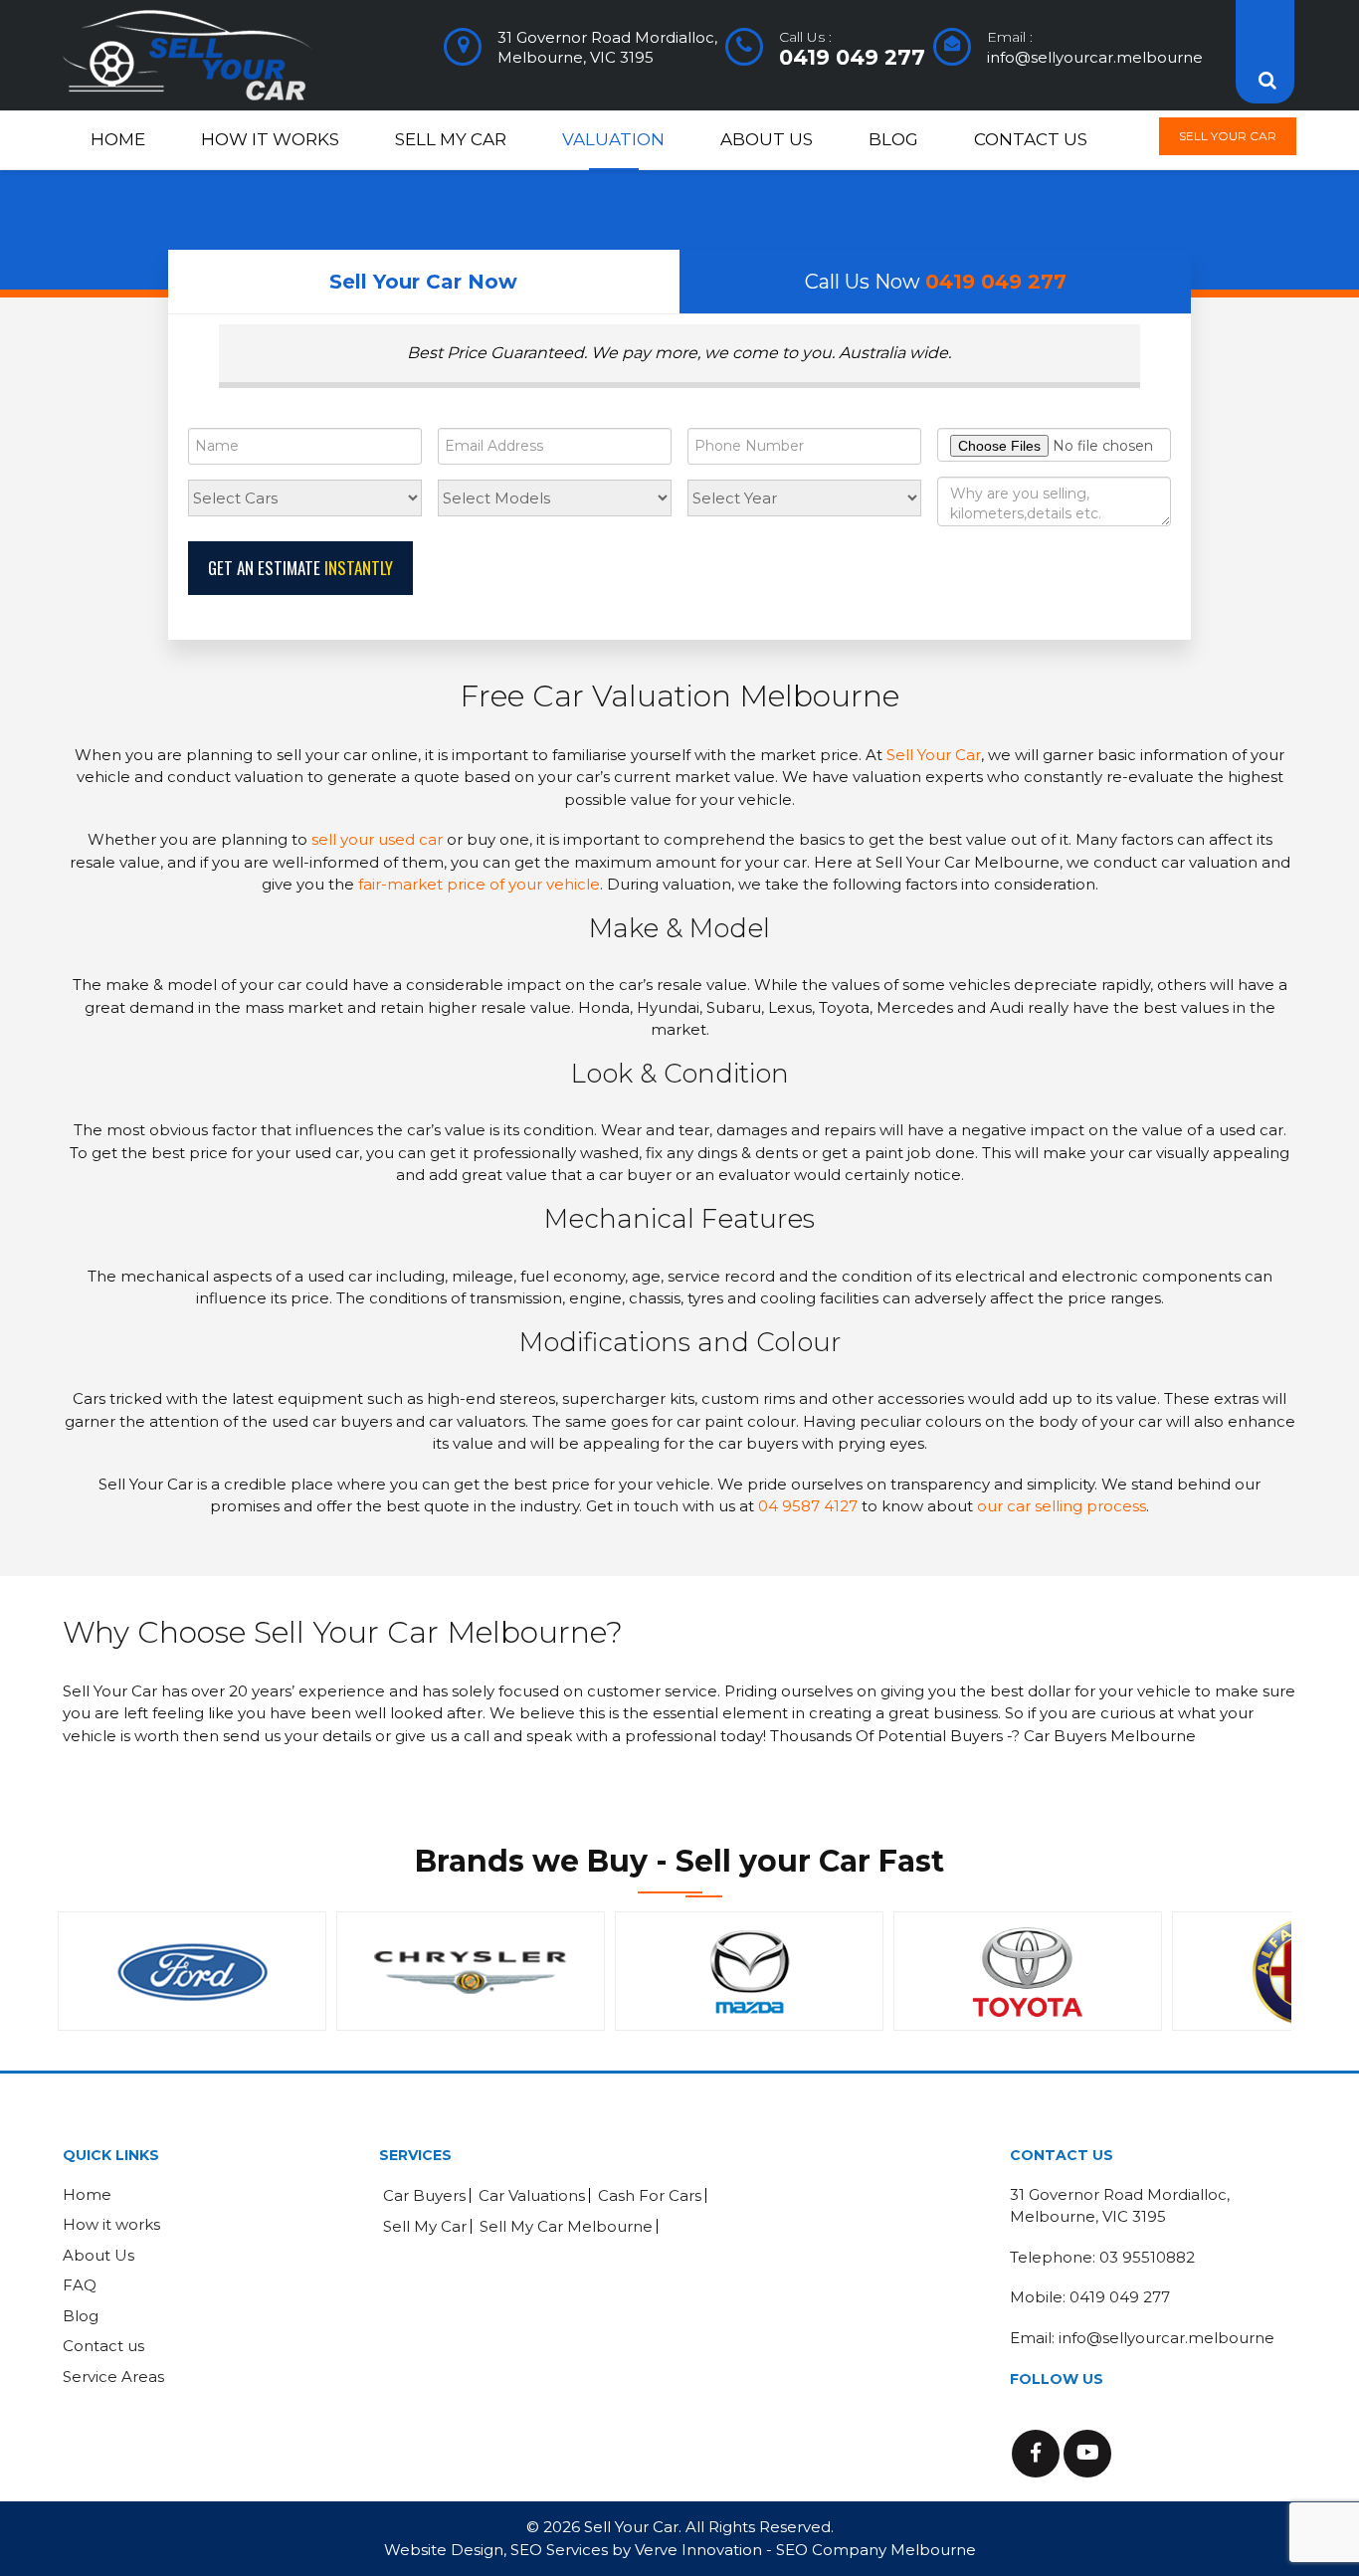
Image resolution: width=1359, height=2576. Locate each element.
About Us (767, 139)
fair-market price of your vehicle (479, 884)
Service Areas (113, 2377)
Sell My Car (451, 139)
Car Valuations (532, 2195)
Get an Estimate (300, 568)
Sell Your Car (1228, 136)
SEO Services (559, 2550)
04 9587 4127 (808, 1506)
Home (118, 139)
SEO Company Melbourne (876, 2550)
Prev (89, 1971)
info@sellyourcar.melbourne (1095, 57)
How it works (270, 139)
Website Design (444, 2550)
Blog (893, 139)
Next (1270, 1971)
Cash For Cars (650, 2195)
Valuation (613, 139)
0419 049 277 (852, 57)
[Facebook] (1036, 2454)
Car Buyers (424, 2195)
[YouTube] (1087, 2454)
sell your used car (377, 839)
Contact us (1031, 139)
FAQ (80, 2285)
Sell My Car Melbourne (566, 2226)
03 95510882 (1147, 2257)
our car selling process (1062, 1506)
